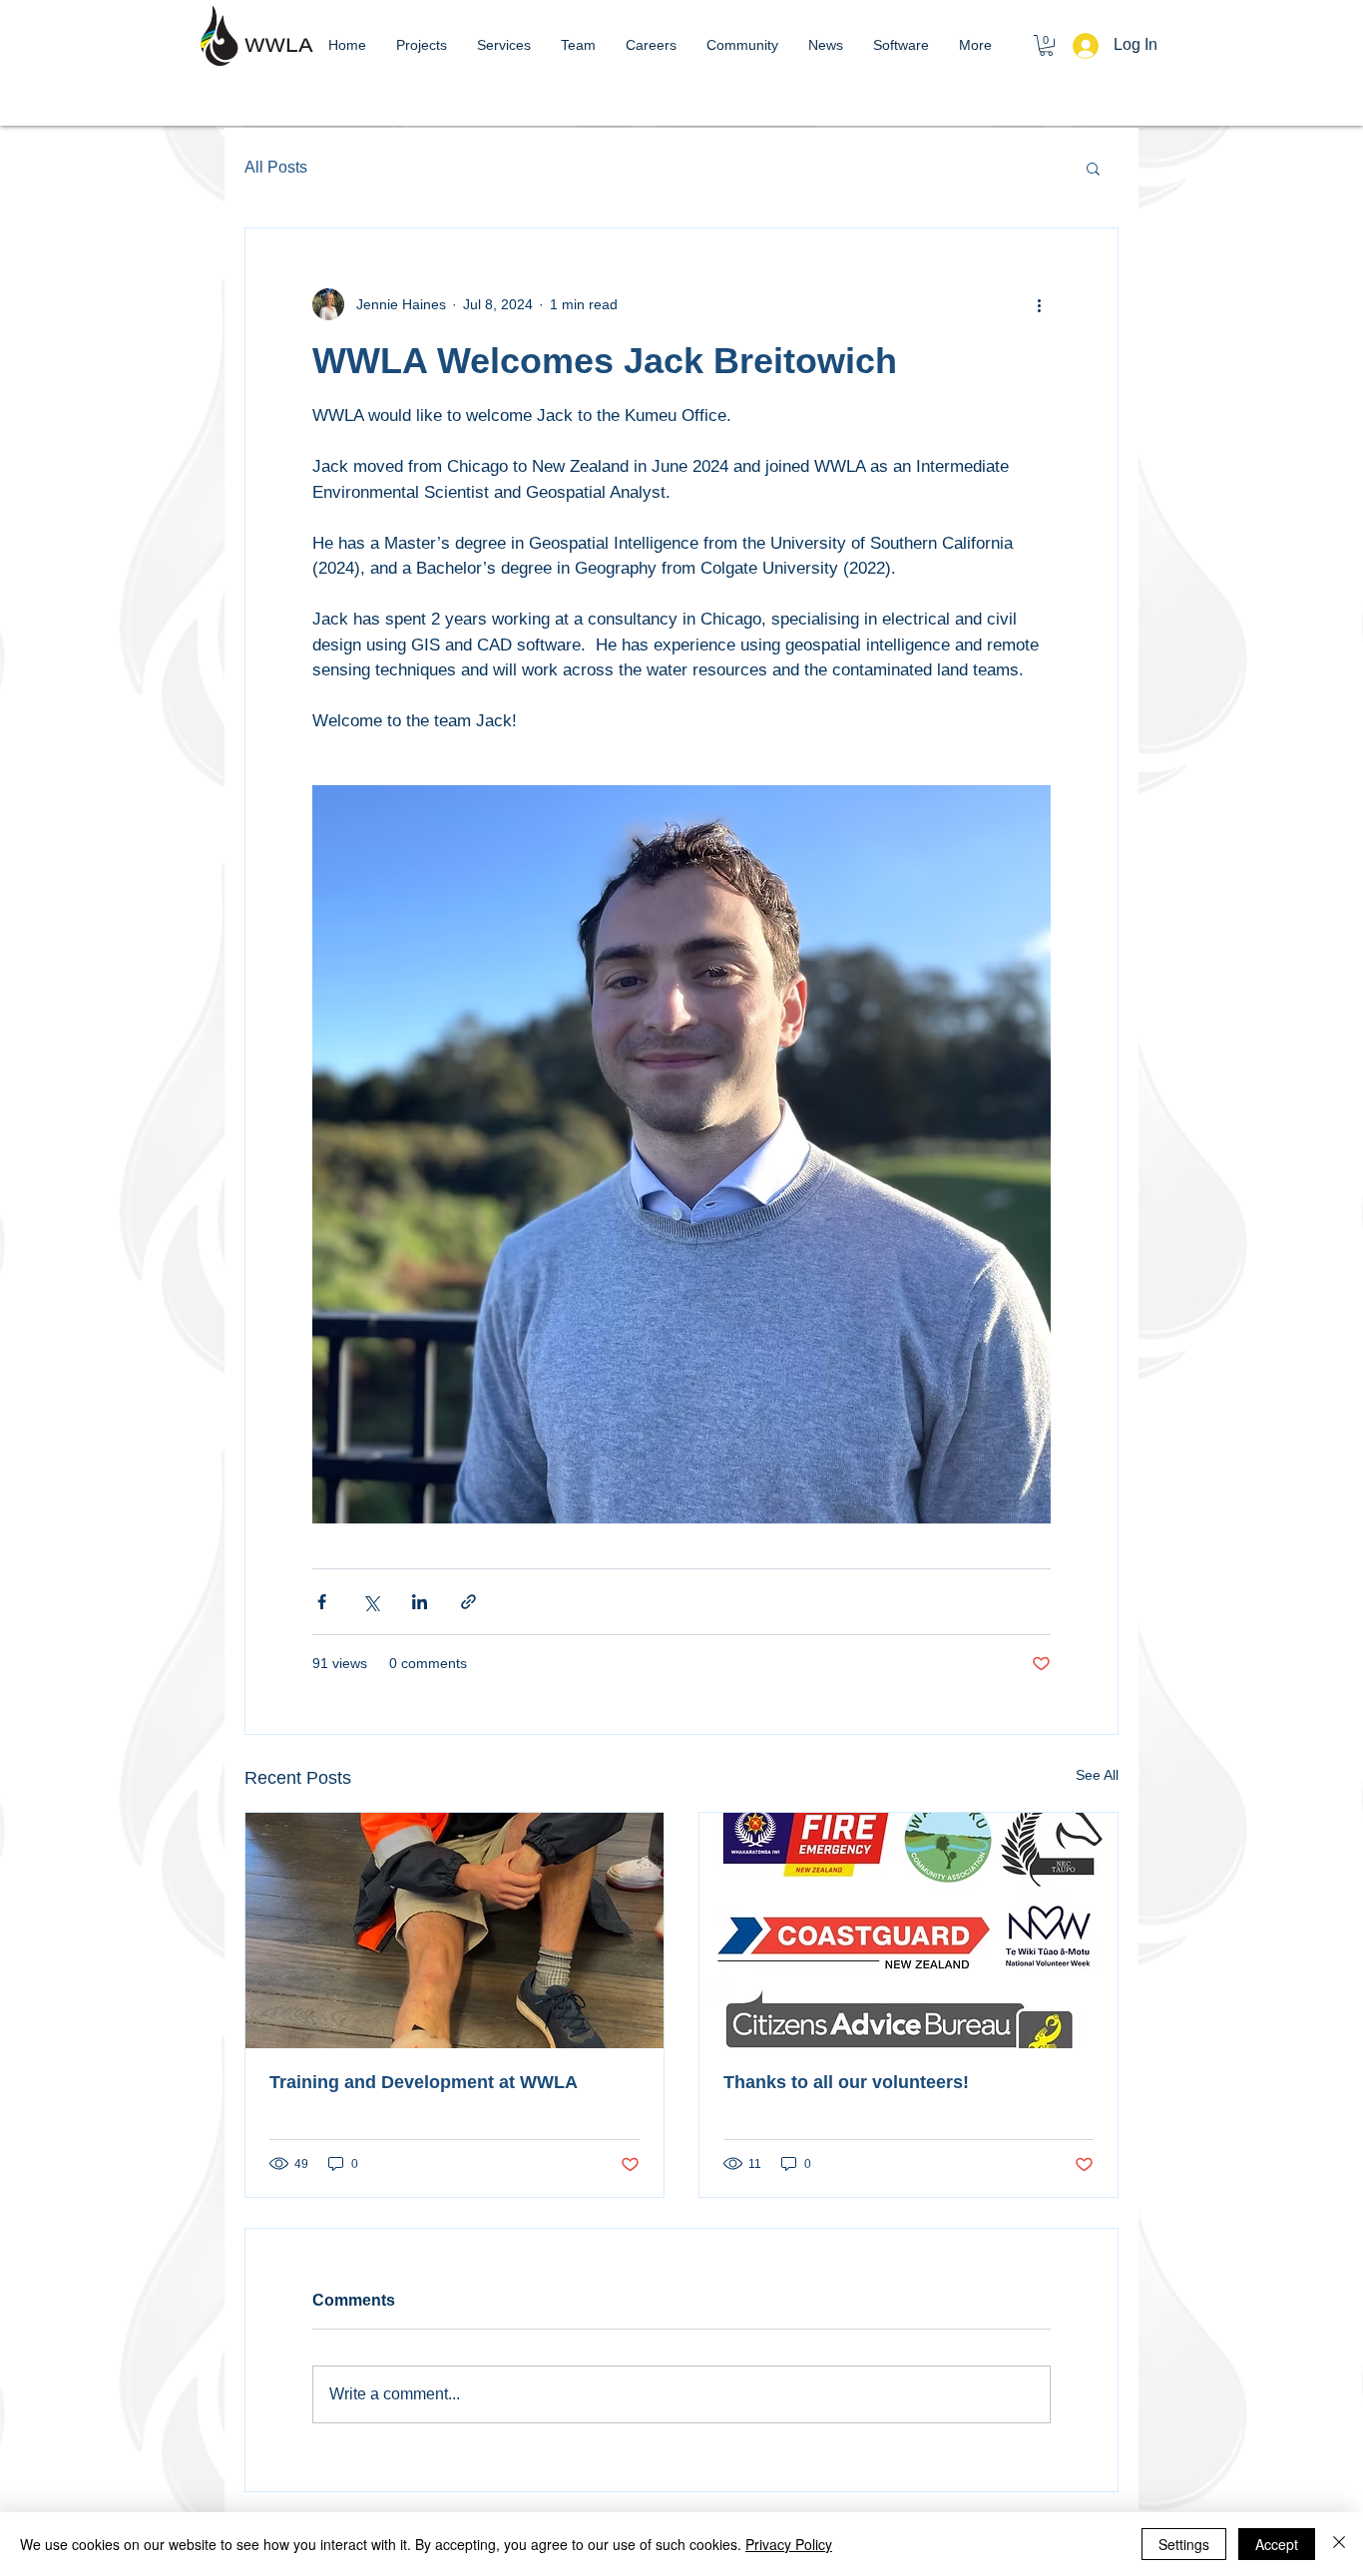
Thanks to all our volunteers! (846, 2082)
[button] (1046, 45)
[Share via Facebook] (322, 1602)
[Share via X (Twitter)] (371, 1602)
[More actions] (1039, 304)
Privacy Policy (789, 2544)
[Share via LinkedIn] (420, 1602)
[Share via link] (468, 1602)
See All (1097, 1775)
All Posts (276, 167)
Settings (1184, 2544)
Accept (1277, 2544)
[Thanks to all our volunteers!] (909, 1931)
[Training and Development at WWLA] (454, 1931)
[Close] (1339, 2544)
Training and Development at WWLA (424, 2082)
